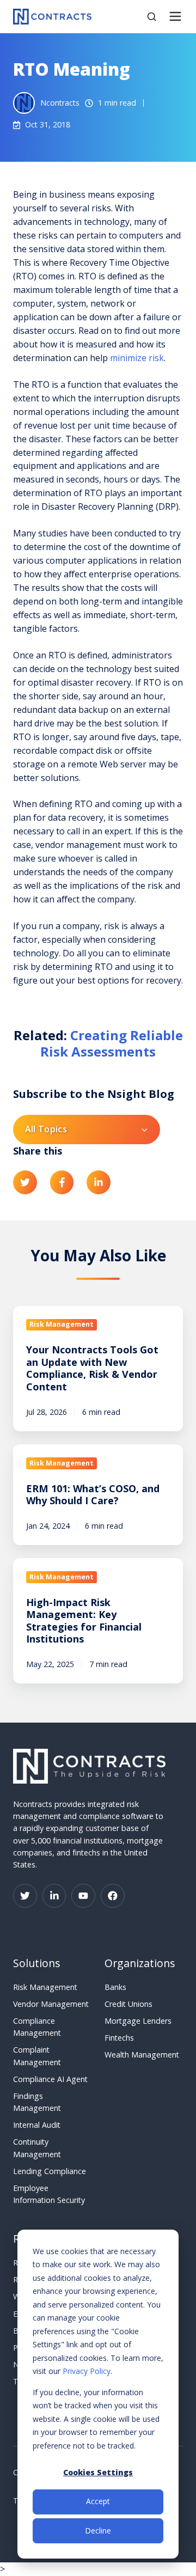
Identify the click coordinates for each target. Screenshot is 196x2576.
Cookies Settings (98, 2472)
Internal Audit (37, 2125)
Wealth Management (142, 2055)
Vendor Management (51, 2004)
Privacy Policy (87, 2371)
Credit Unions (128, 2004)
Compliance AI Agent (50, 2079)
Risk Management (45, 1987)
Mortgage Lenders (138, 2021)
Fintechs (119, 2038)
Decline (98, 2531)
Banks (115, 1987)
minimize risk (137, 358)
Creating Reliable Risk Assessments (112, 1043)
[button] (152, 17)
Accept (98, 2501)
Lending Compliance (50, 2171)
